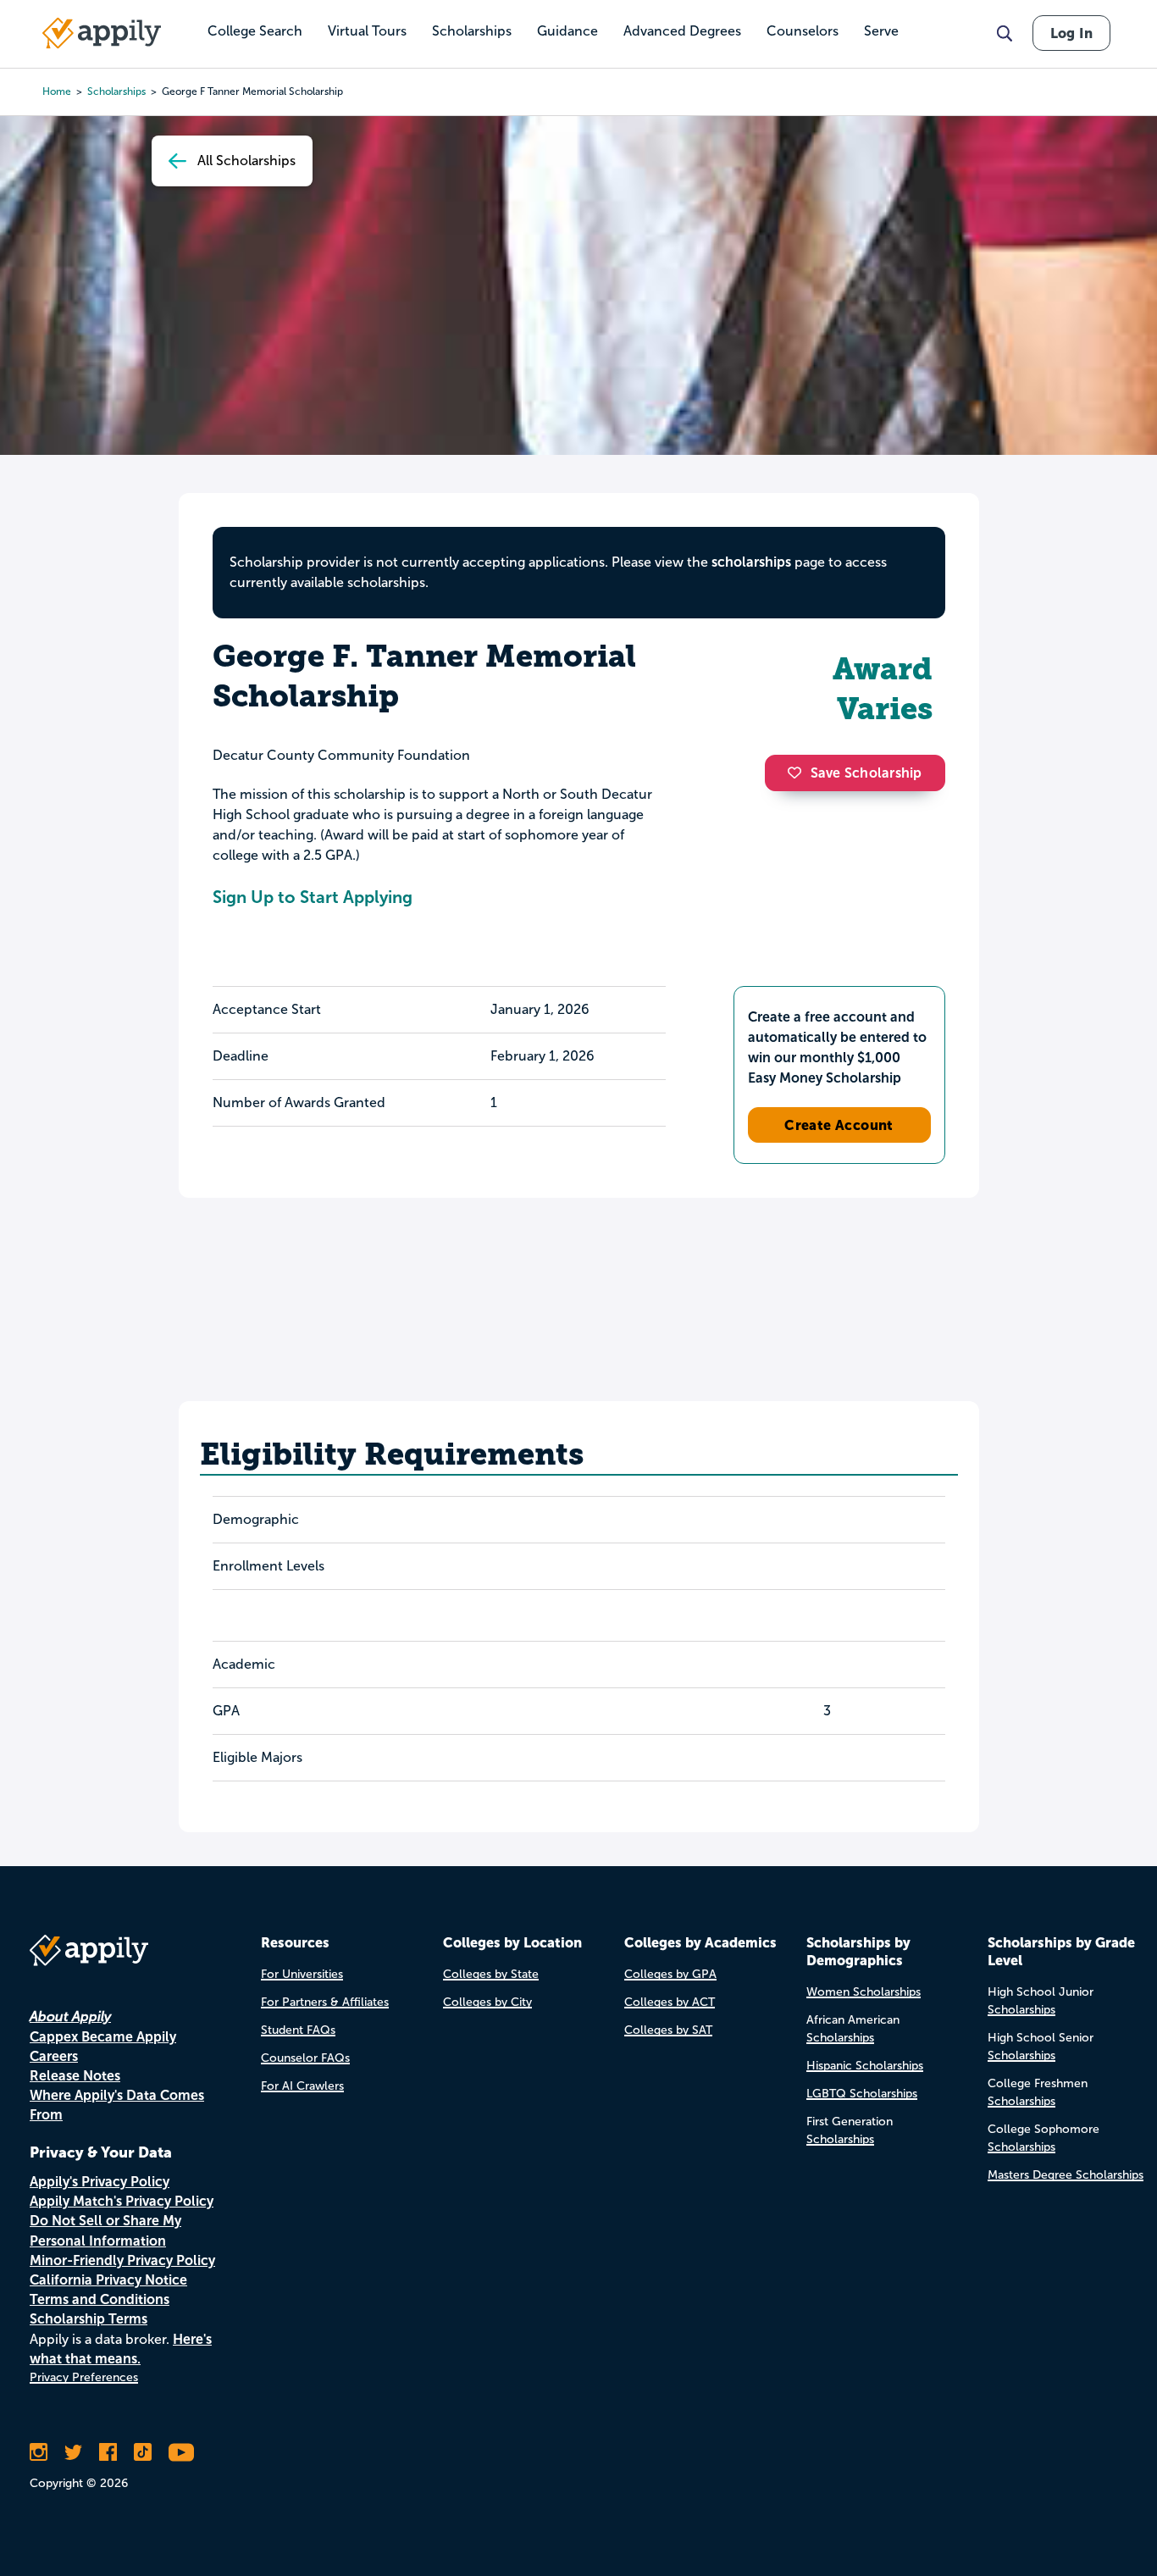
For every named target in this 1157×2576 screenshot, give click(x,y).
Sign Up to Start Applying (313, 897)
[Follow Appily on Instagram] (39, 2452)
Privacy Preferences (84, 2377)
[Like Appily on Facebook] (108, 2452)
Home (57, 91)
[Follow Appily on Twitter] (73, 2452)
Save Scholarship (866, 773)
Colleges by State (491, 1974)
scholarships (751, 562)
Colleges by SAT (668, 2030)
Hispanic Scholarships (865, 2066)
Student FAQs (298, 2030)
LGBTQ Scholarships (862, 2094)
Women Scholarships (864, 1992)
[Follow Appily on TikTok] (143, 2452)
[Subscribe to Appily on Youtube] (181, 2452)
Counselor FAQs (305, 2058)
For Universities (302, 1974)
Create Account (839, 1125)
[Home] (102, 33)
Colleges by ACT (670, 2002)
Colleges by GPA (670, 1974)
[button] (799, 773)
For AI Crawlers (302, 2086)
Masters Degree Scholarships (1066, 2175)
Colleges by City (487, 2002)
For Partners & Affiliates (325, 2002)
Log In (1071, 33)
